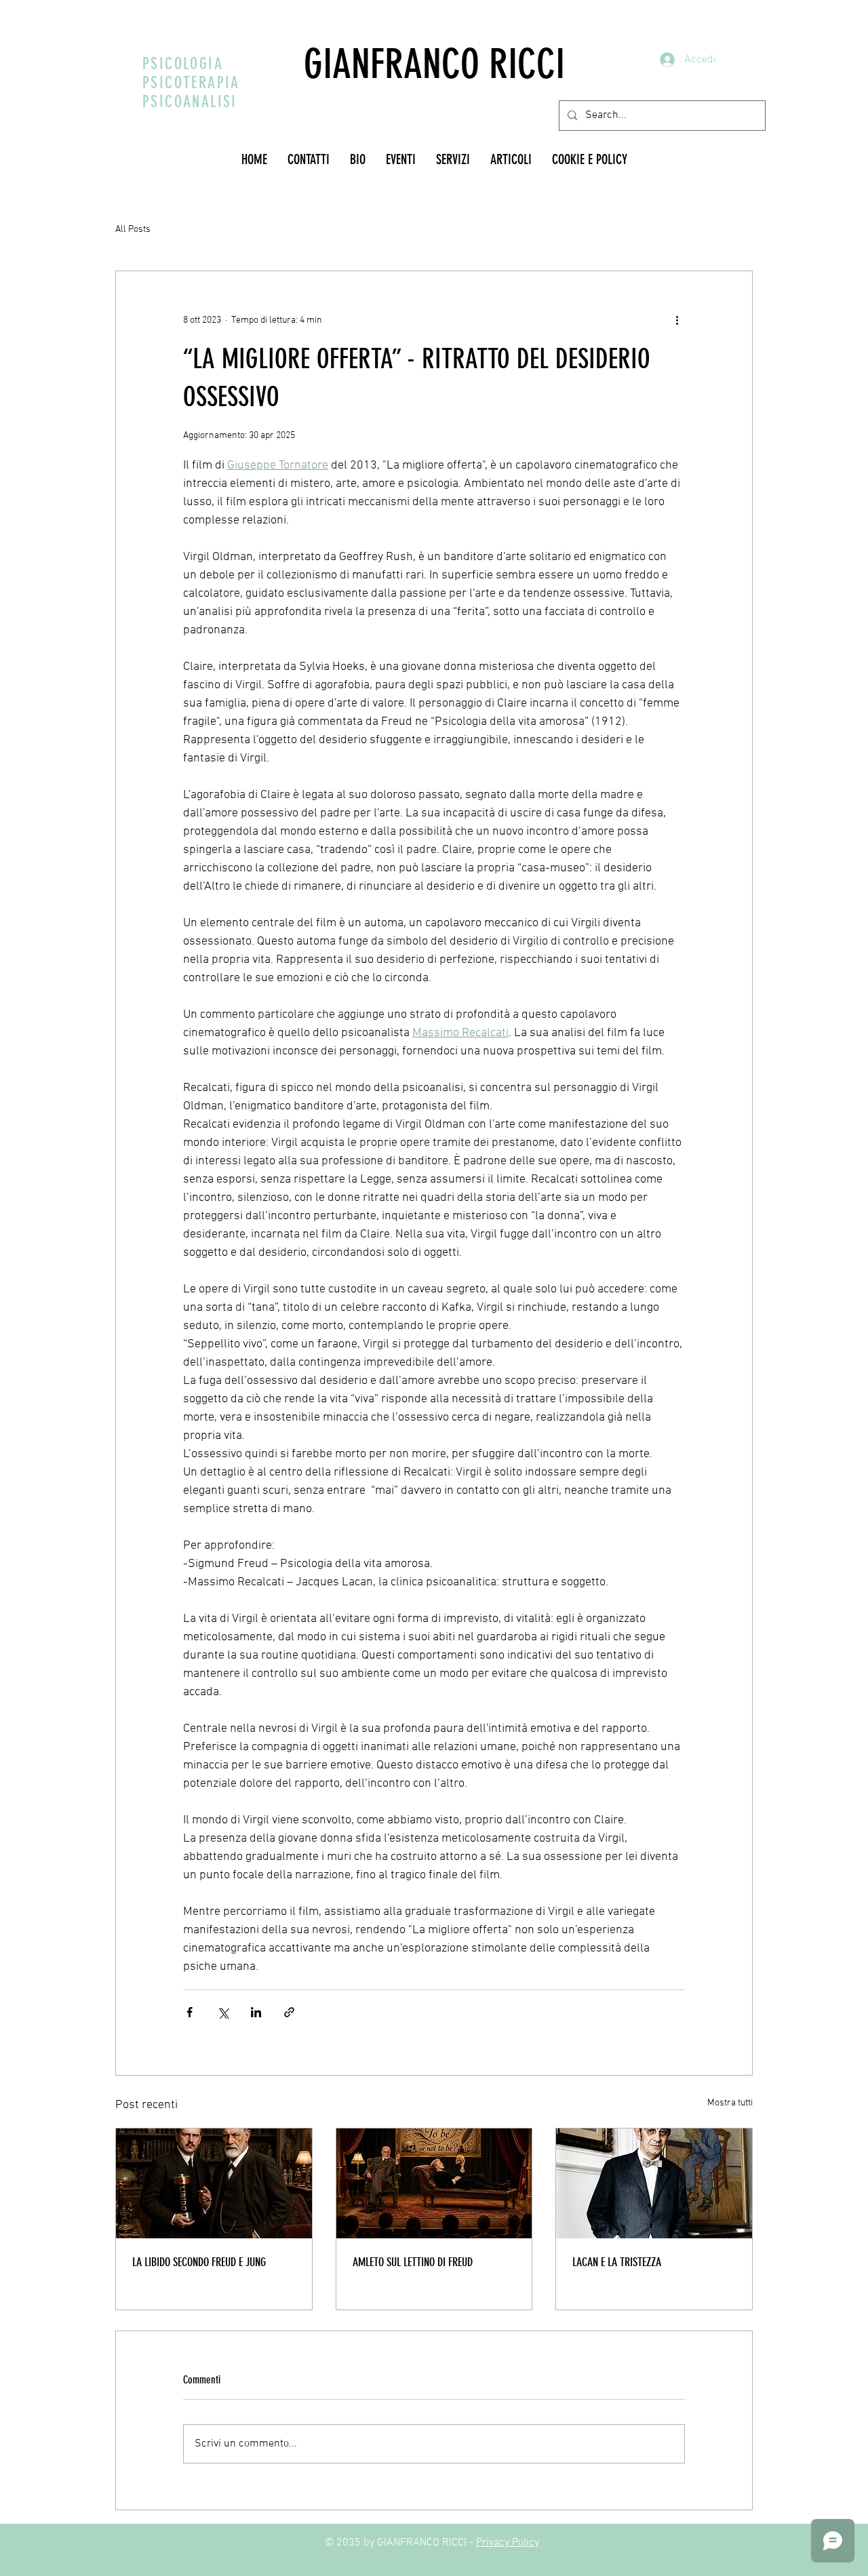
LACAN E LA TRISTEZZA (617, 2262)
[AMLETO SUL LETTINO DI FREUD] (434, 2183)
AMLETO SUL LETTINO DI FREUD (413, 2262)
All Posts (133, 230)
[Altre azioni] (677, 320)
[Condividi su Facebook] (190, 2012)
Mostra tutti (730, 2103)
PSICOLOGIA (183, 64)
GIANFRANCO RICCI (434, 64)
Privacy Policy (508, 2543)
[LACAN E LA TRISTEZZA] (654, 2183)
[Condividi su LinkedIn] (256, 2012)
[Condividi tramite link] (289, 2012)
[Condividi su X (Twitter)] (223, 2012)
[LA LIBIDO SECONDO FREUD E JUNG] (214, 2183)
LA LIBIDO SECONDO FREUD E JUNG (199, 2262)
